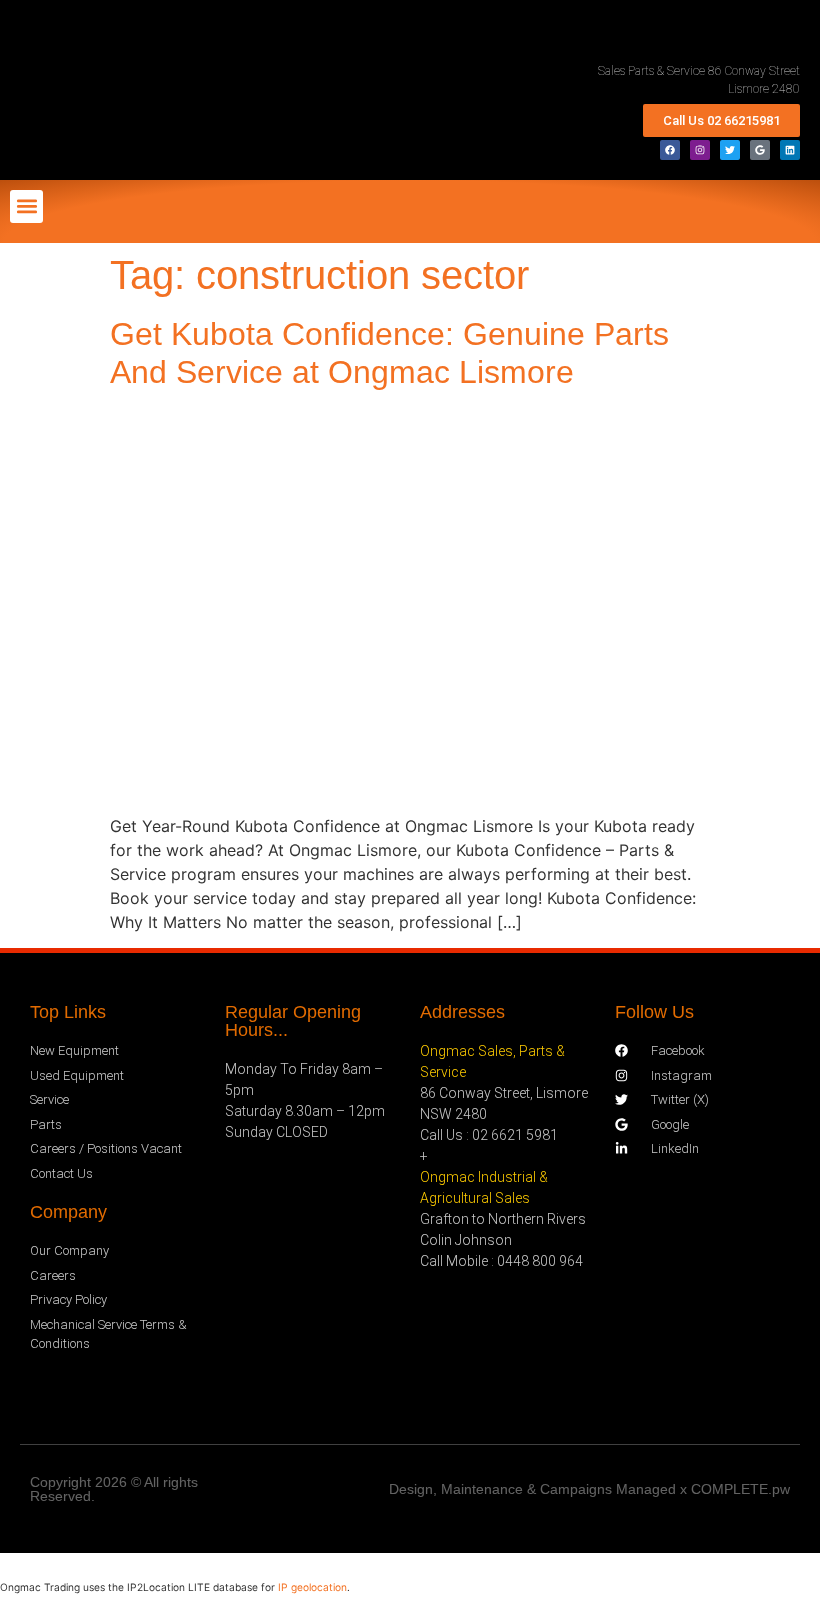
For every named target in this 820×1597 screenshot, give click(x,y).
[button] (26, 206)
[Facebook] (670, 150)
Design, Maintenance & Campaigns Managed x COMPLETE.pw (589, 1489)
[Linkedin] (790, 150)
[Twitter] (730, 150)
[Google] (760, 150)
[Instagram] (700, 150)
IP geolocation (312, 1587)
